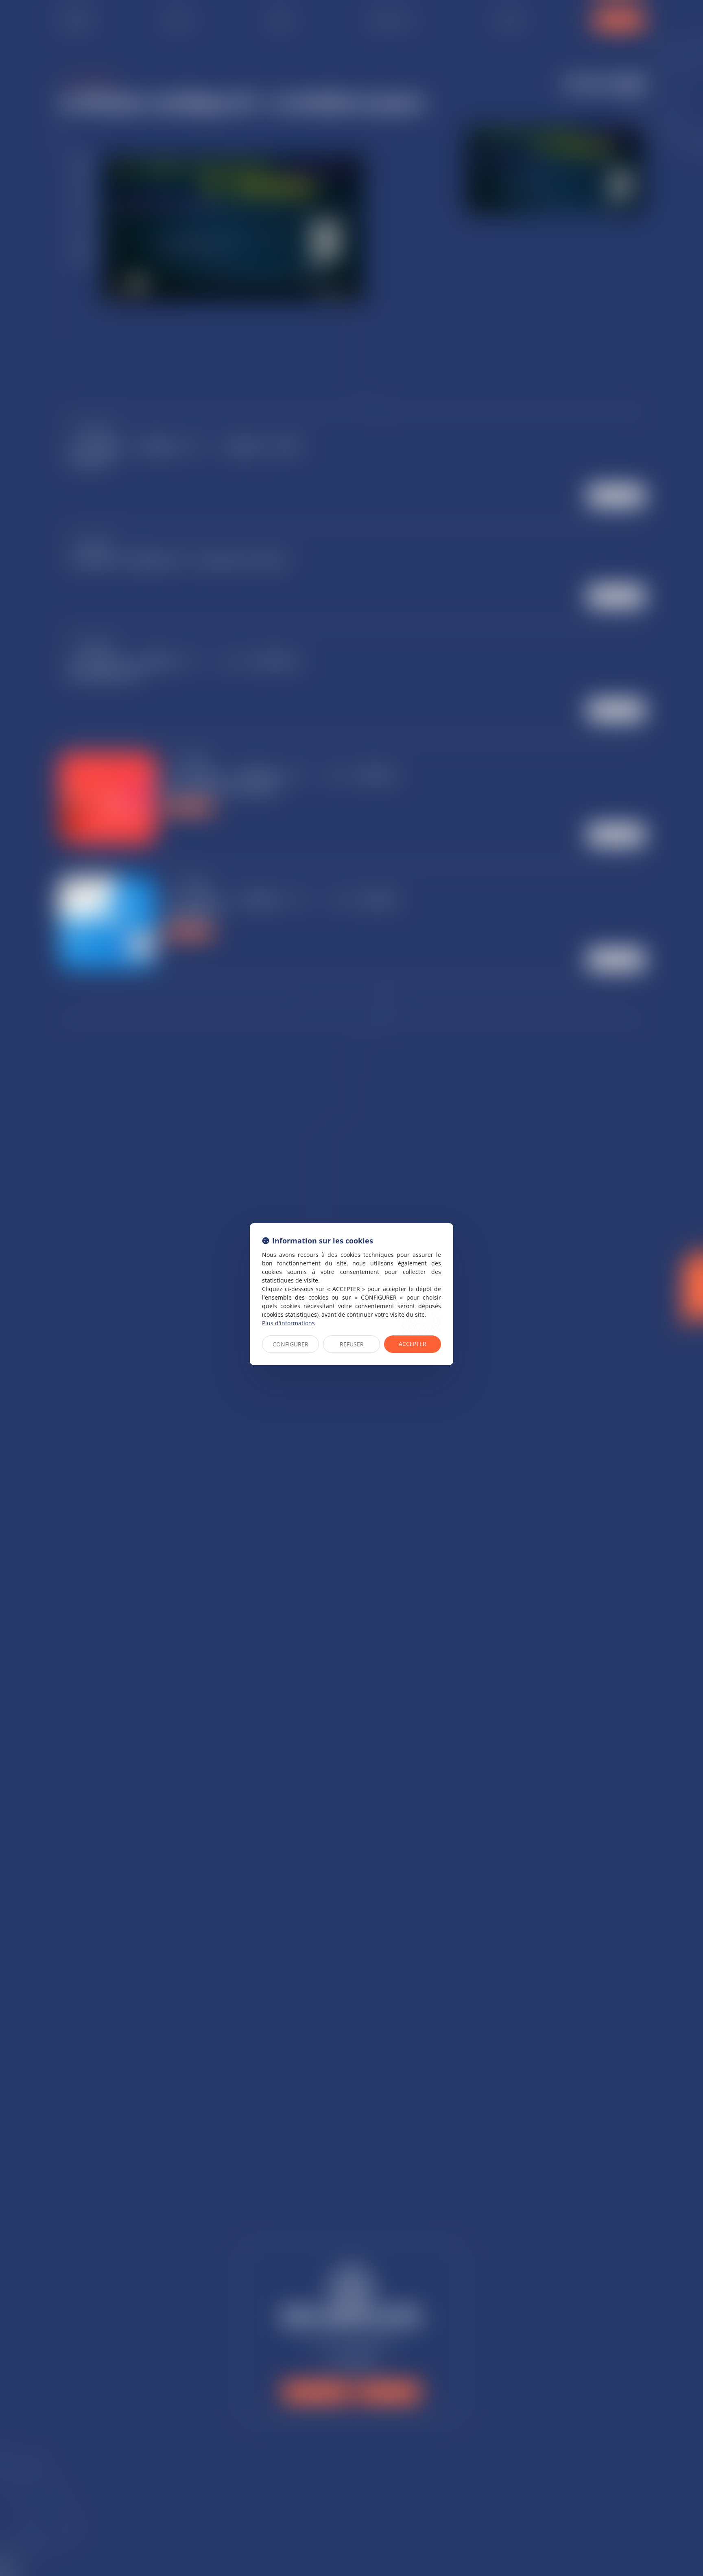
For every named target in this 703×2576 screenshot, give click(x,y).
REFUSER (352, 1344)
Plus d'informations (288, 1323)
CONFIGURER (290, 1344)
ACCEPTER (413, 1344)
